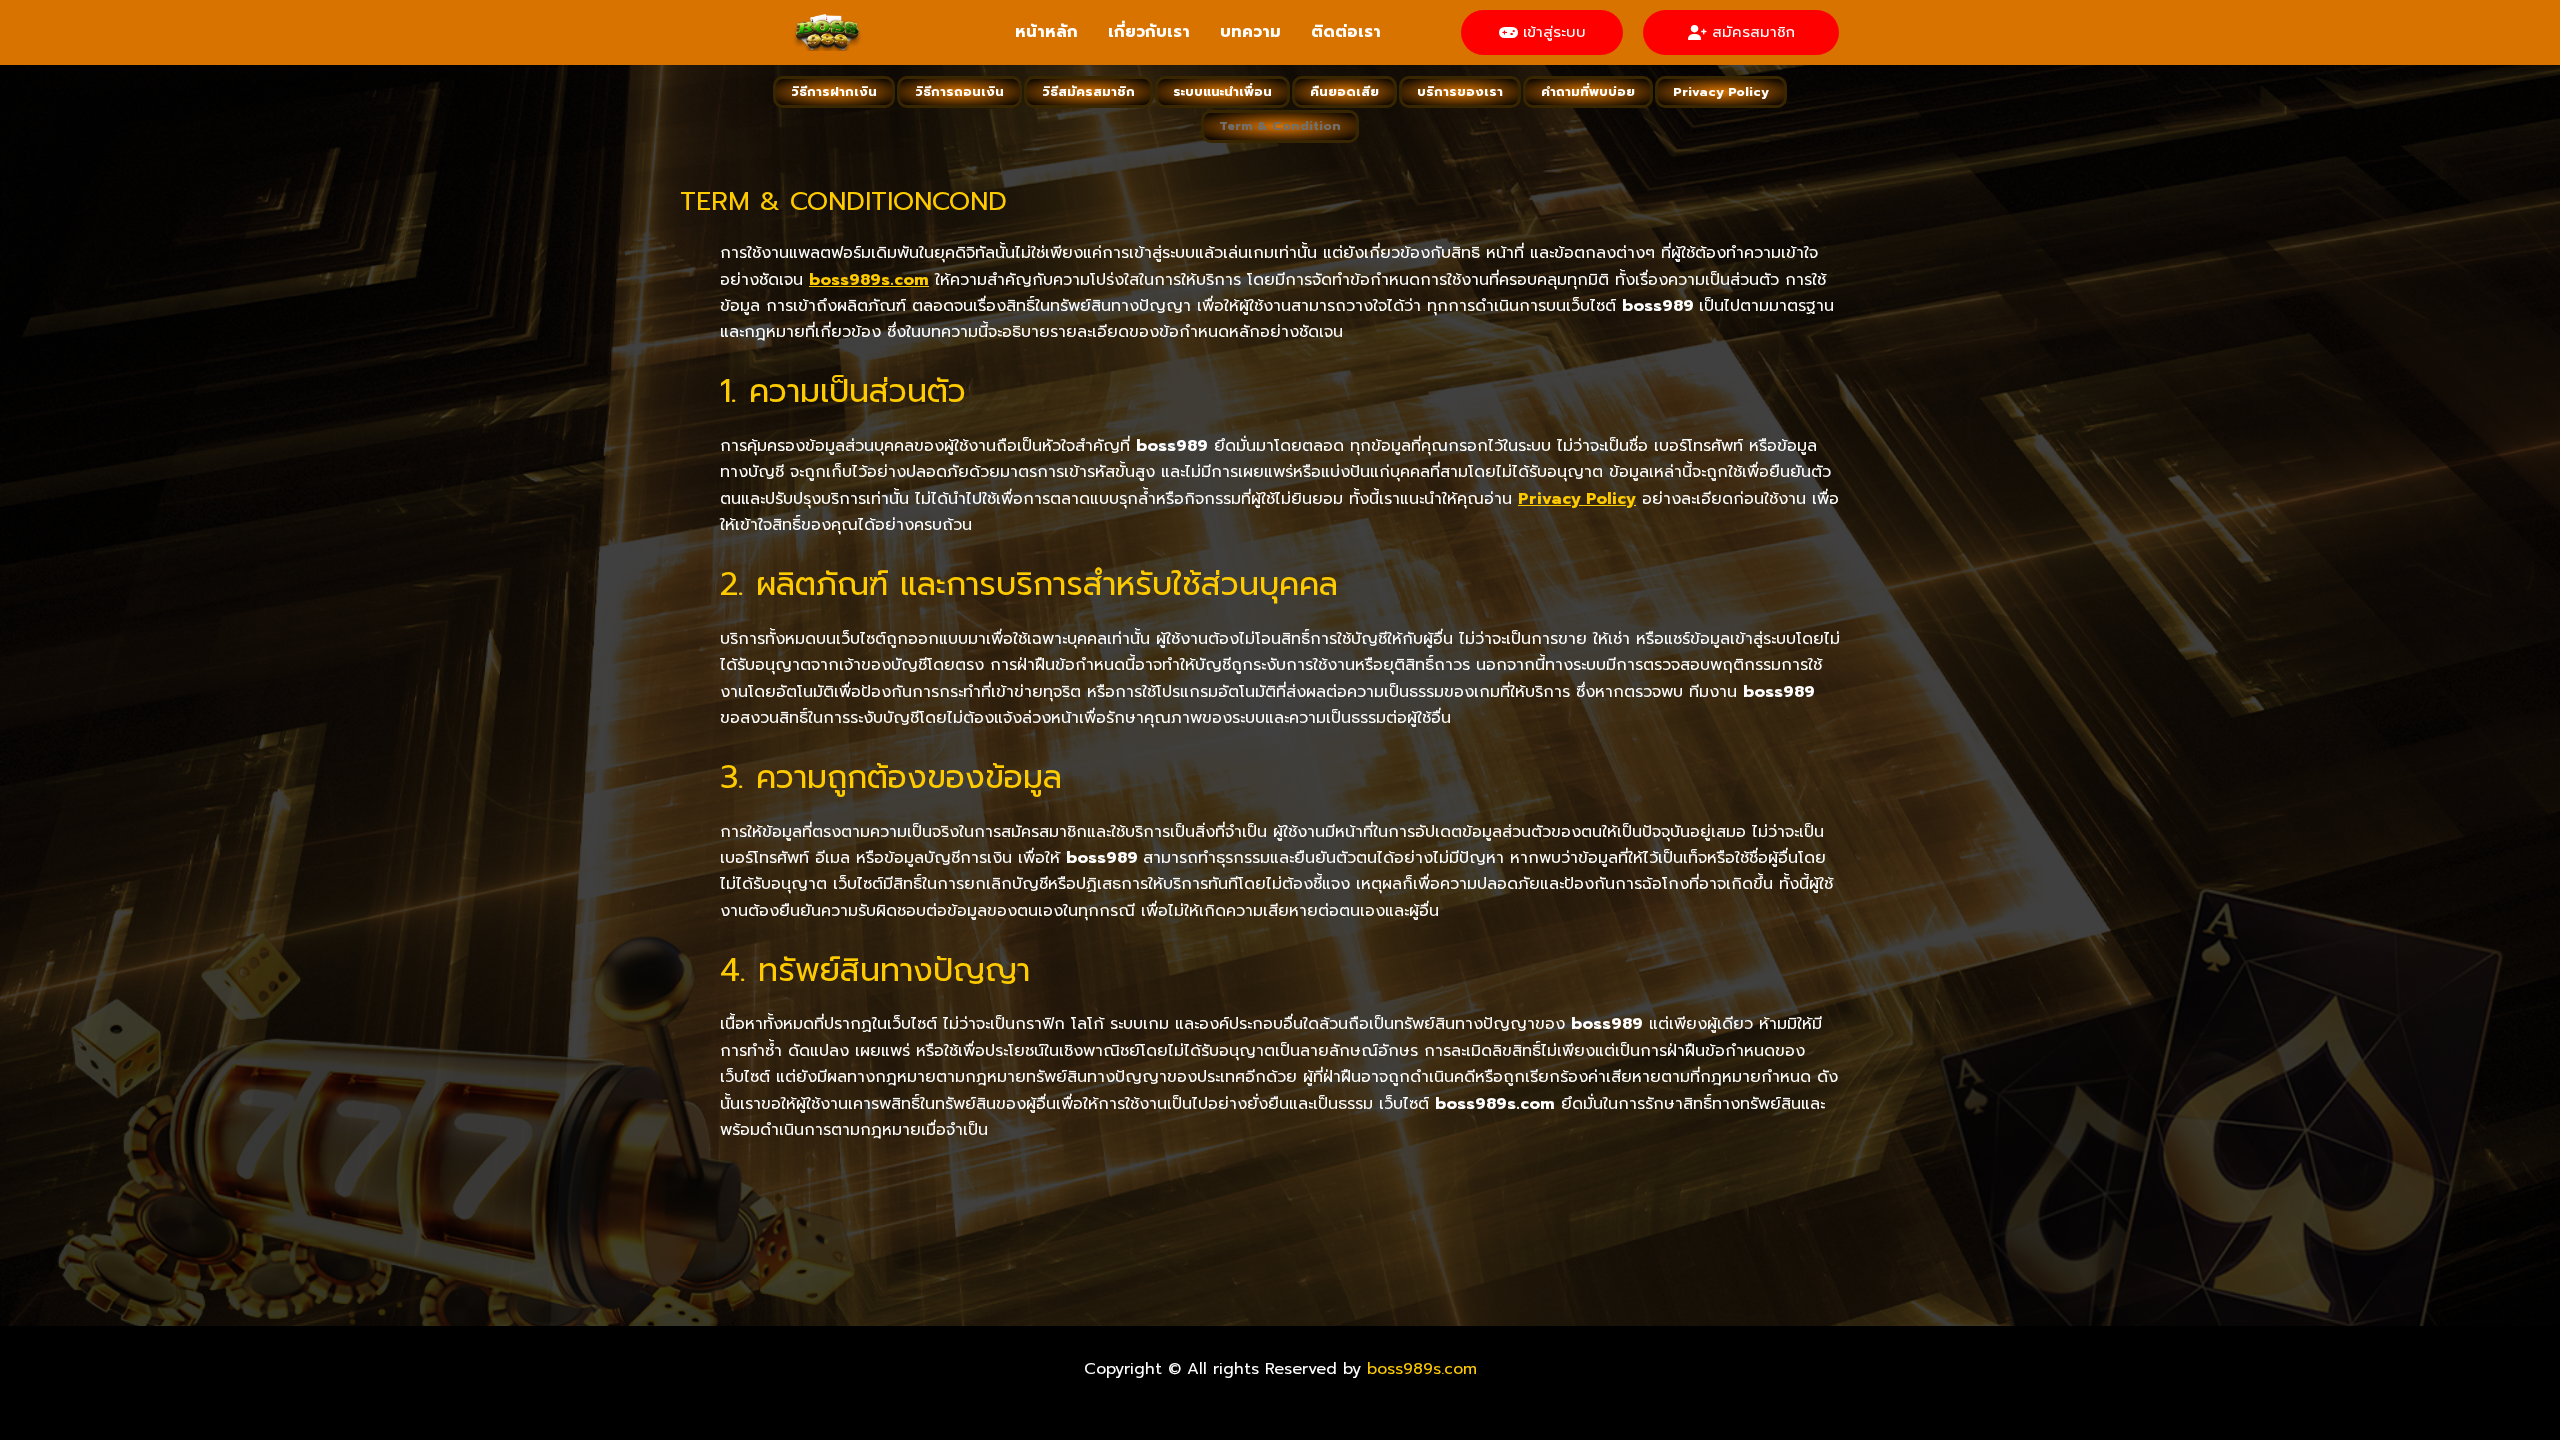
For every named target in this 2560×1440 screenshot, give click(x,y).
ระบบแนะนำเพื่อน (1222, 91)
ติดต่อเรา (1346, 32)
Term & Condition (1280, 125)
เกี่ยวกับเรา (1149, 32)
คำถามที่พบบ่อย (1588, 91)
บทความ (1250, 32)
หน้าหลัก (1046, 32)
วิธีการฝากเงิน (834, 91)
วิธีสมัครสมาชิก (1088, 91)
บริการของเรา (1460, 91)
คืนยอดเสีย (1344, 91)
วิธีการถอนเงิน (959, 91)
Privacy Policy (1721, 91)
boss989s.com (1422, 1369)
